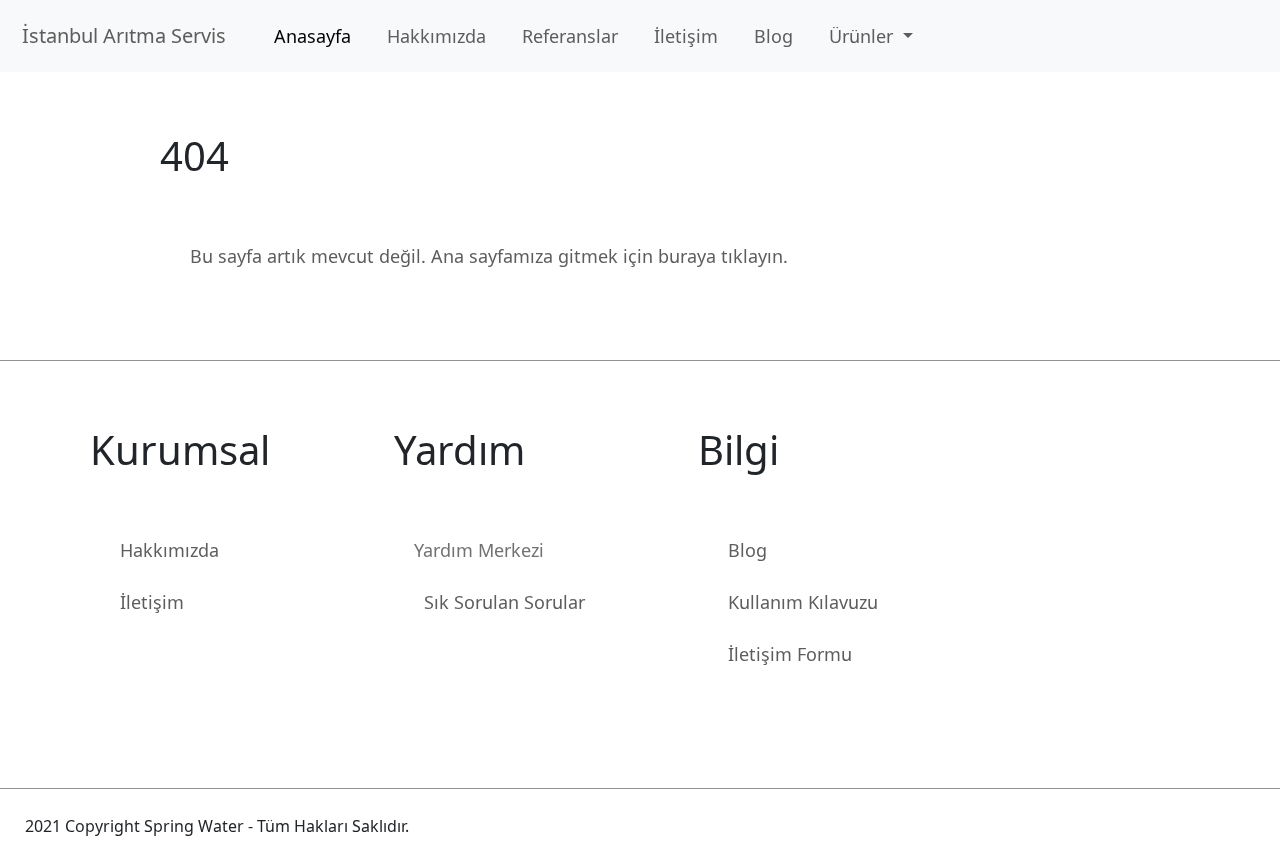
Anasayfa (312, 36)
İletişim (686, 36)
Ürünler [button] (863, 36)
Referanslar (570, 36)
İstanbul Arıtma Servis (129, 35)
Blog (773, 36)
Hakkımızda (436, 36)
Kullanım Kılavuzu (803, 602)
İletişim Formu (790, 654)
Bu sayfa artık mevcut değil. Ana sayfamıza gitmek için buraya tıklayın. (489, 256)
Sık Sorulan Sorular (504, 602)
